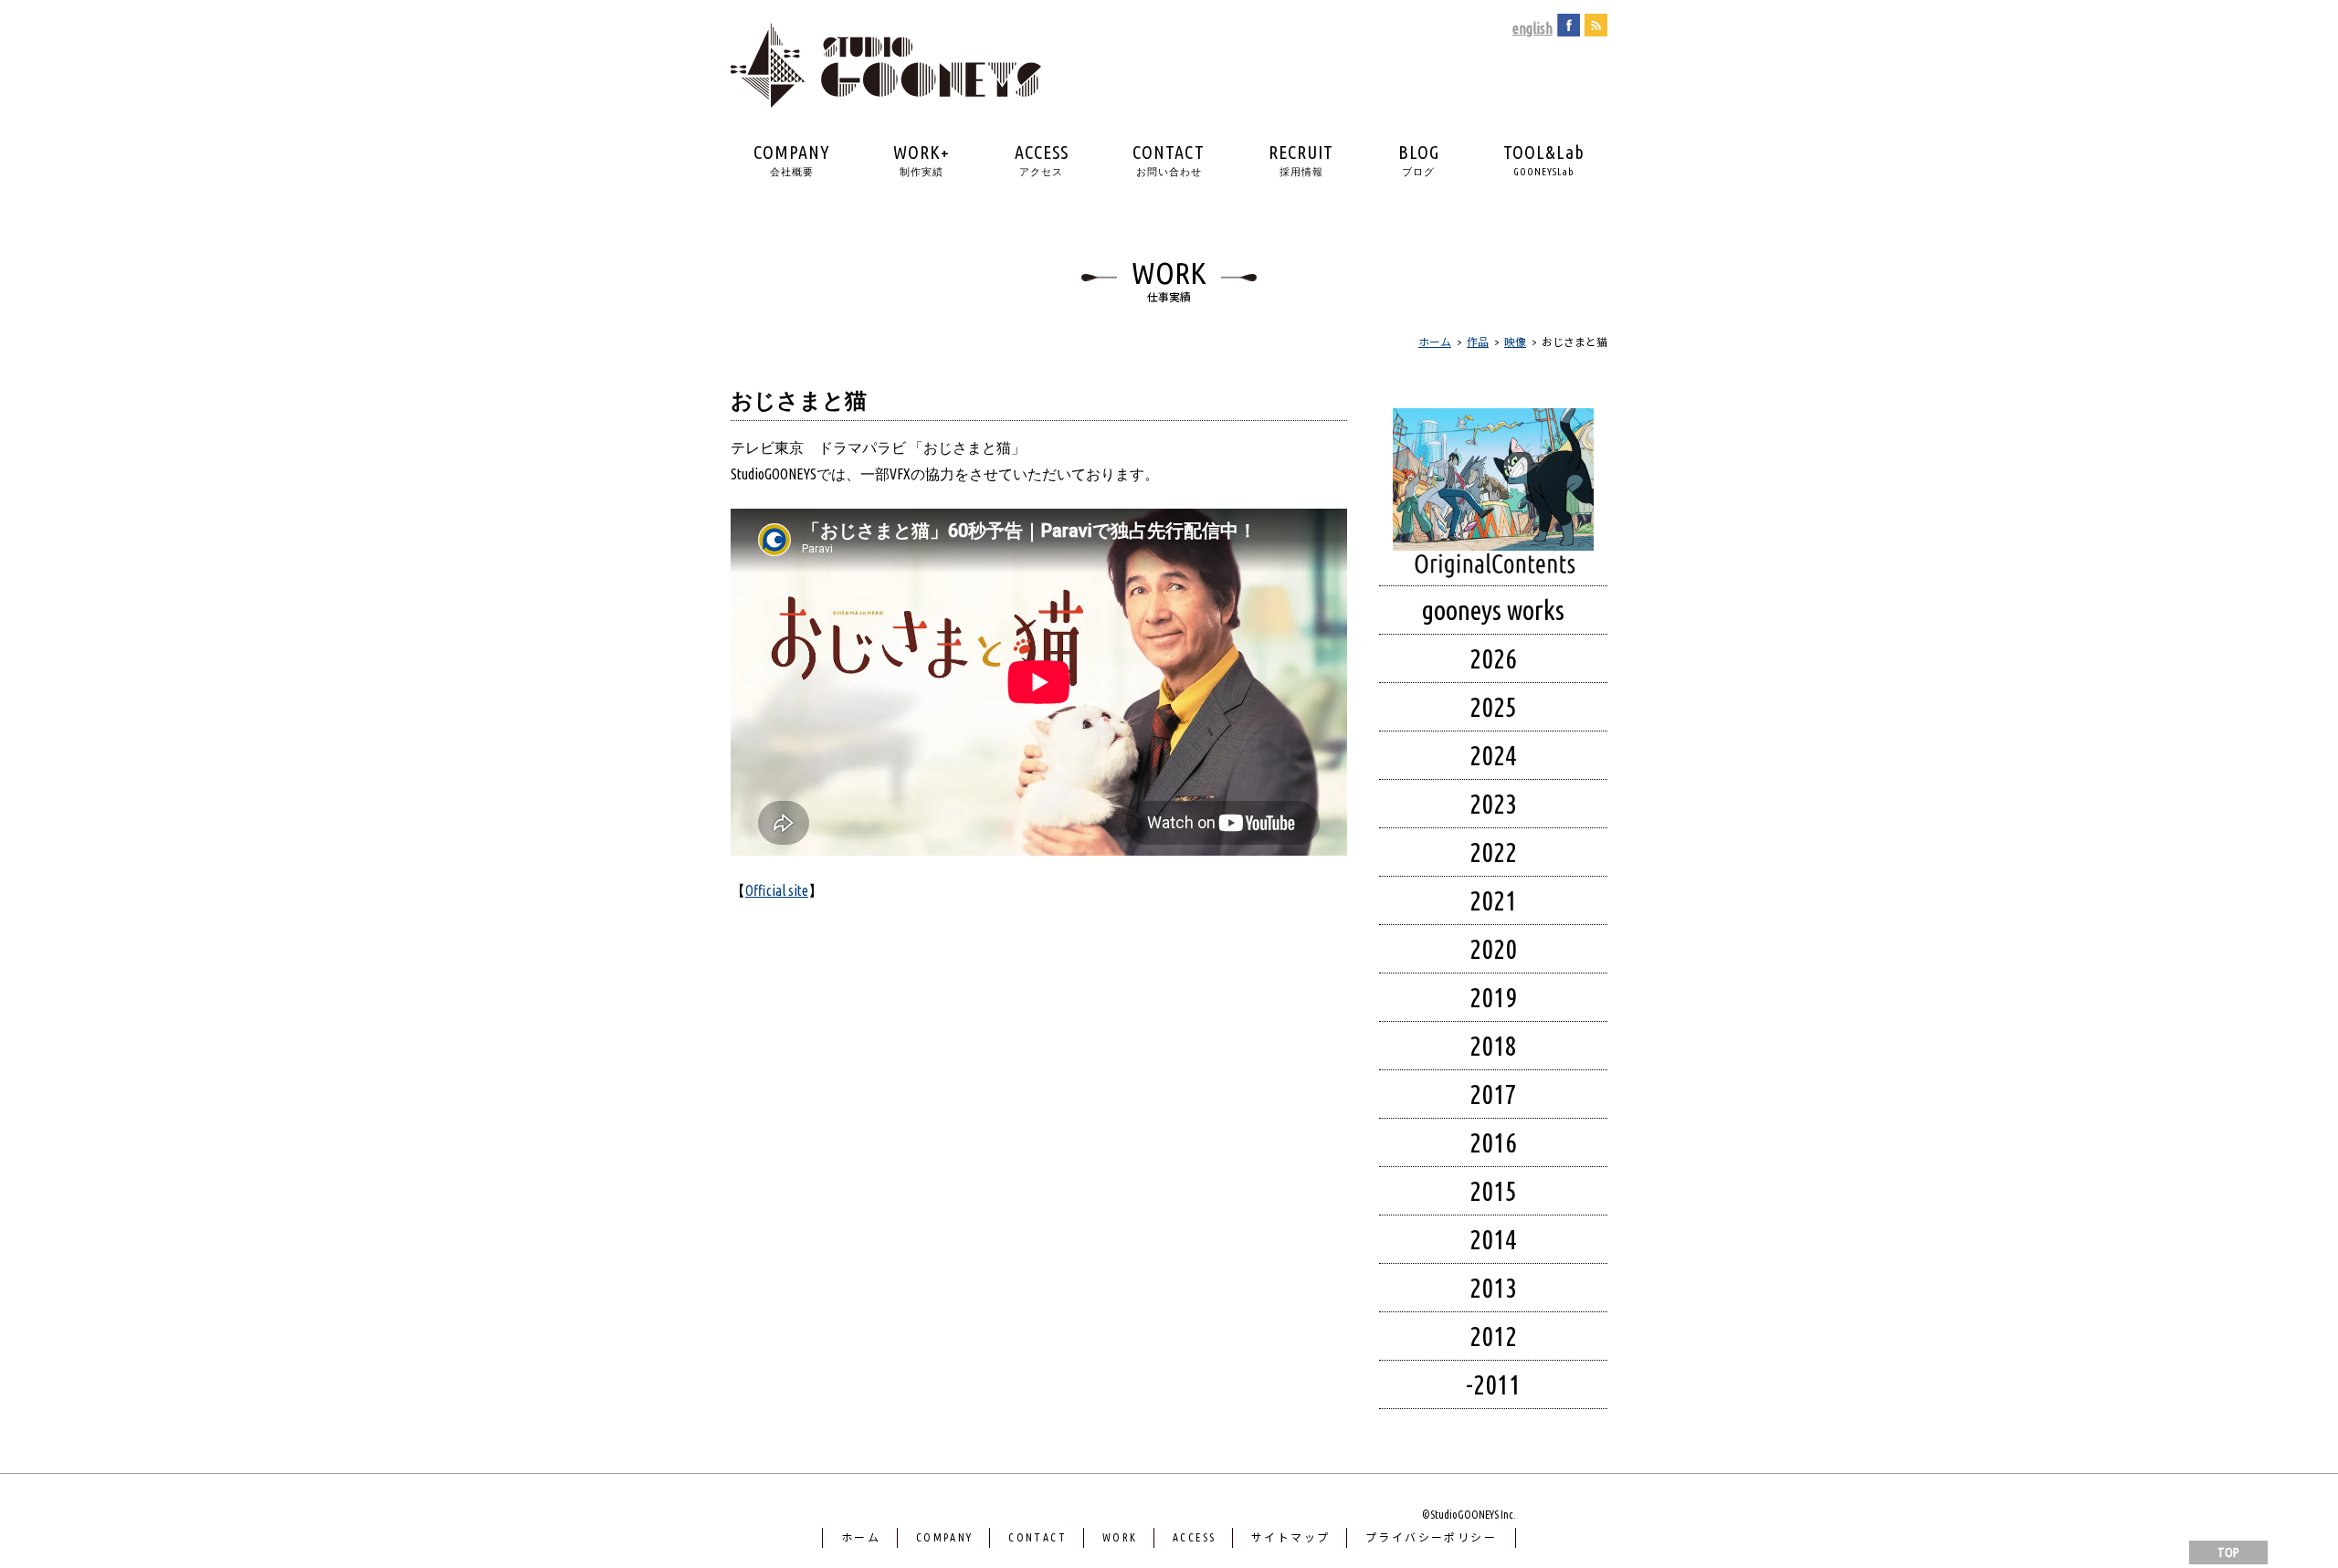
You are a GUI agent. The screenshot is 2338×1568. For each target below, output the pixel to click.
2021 (1493, 900)
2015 (1493, 1191)
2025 (1493, 707)
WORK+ (922, 159)
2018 (1493, 1046)
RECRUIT (1301, 159)
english (1532, 28)
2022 (1493, 852)
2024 (1493, 755)
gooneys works (1493, 610)
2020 (1493, 949)
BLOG (1419, 159)
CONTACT (1169, 159)
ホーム (861, 1537)
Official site (777, 890)
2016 (1493, 1142)
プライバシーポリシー (1431, 1537)
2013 (1493, 1288)
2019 (1493, 997)
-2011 (1493, 1384)
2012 (1493, 1336)
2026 (1493, 658)
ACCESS (1042, 159)
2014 (1493, 1239)
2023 (1493, 804)
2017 (1493, 1094)
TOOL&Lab (1544, 159)
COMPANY (791, 159)
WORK (1120, 1537)
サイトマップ (1290, 1537)
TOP (2228, 1552)
